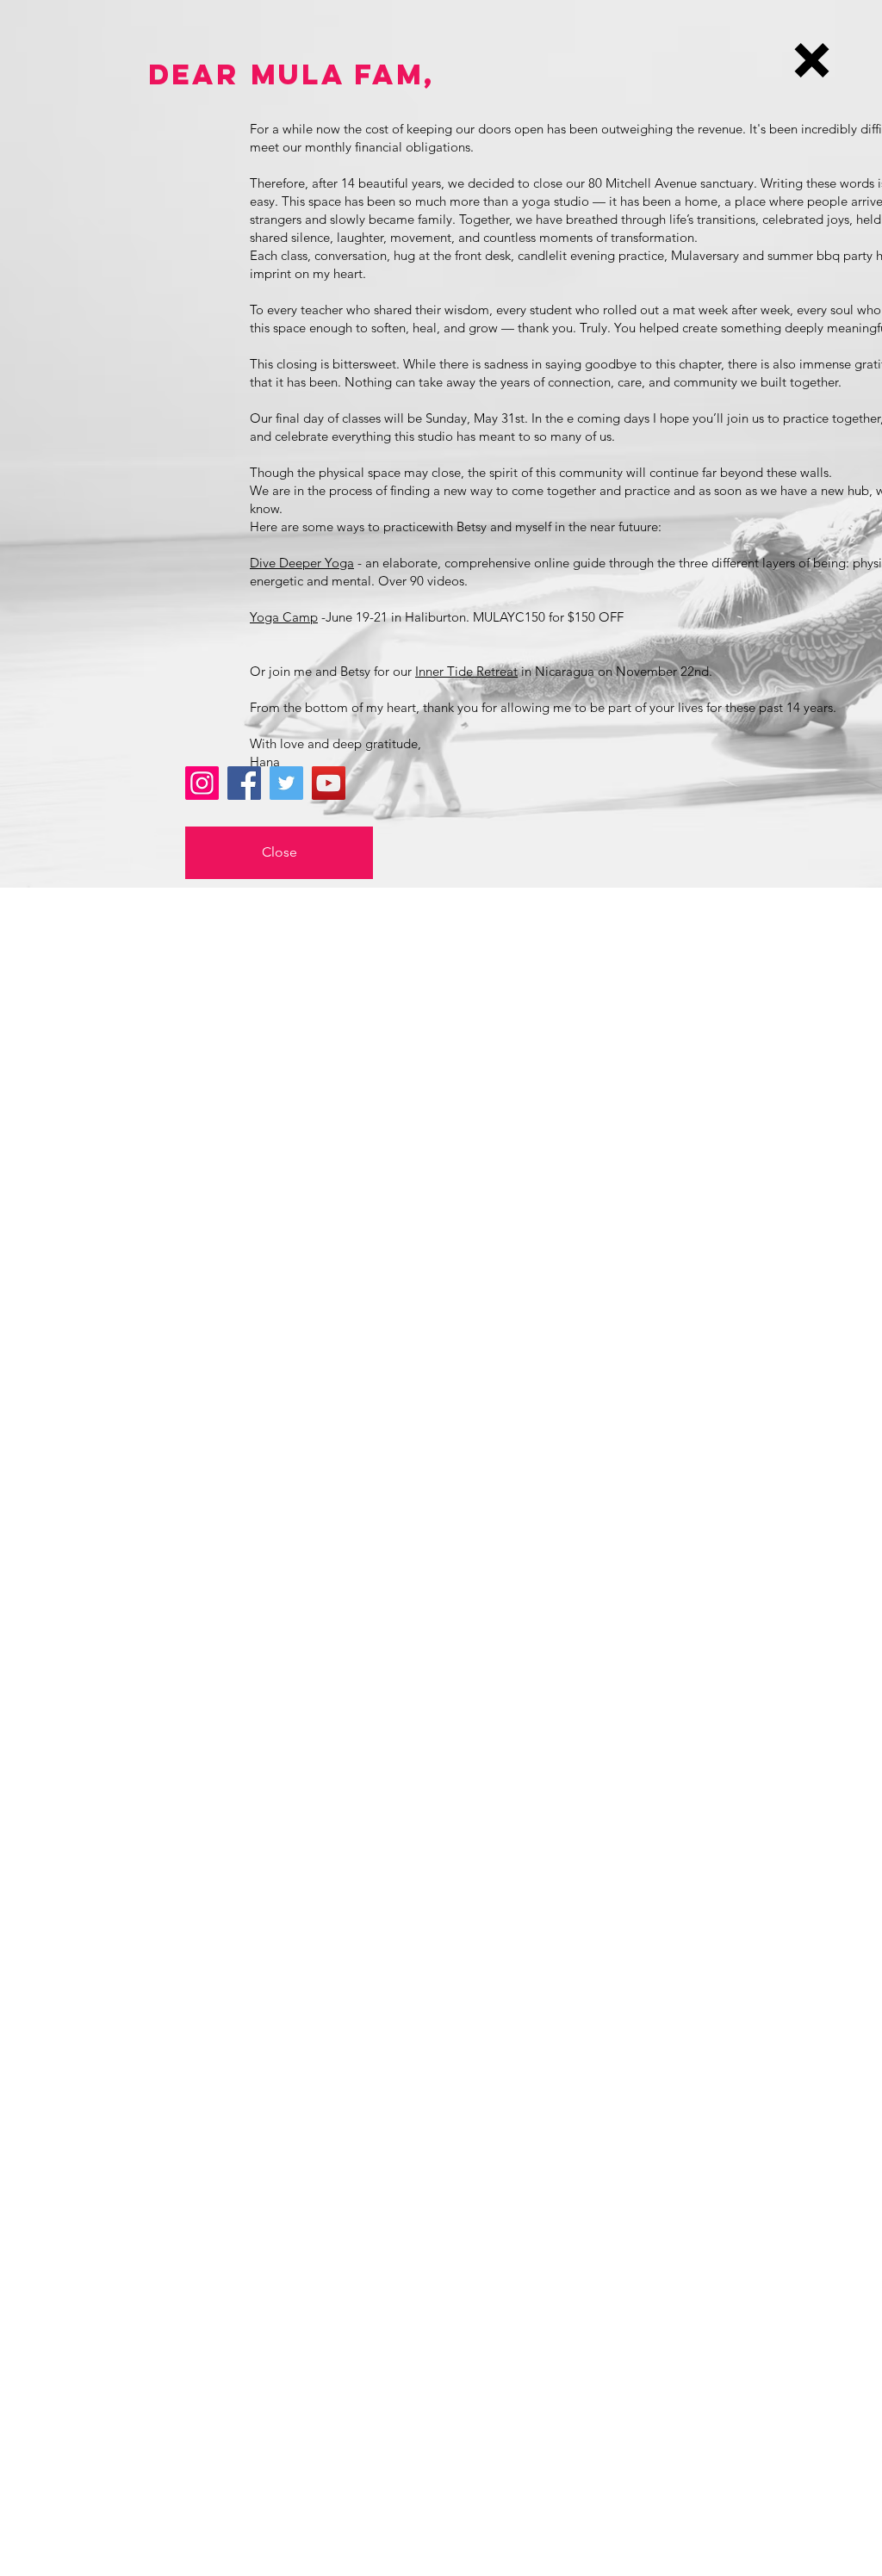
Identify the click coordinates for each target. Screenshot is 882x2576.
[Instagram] (202, 783)
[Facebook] (244, 783)
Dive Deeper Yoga (302, 563)
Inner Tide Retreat (466, 671)
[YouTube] (329, 783)
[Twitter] (286, 783)
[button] (812, 60)
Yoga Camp (284, 617)
